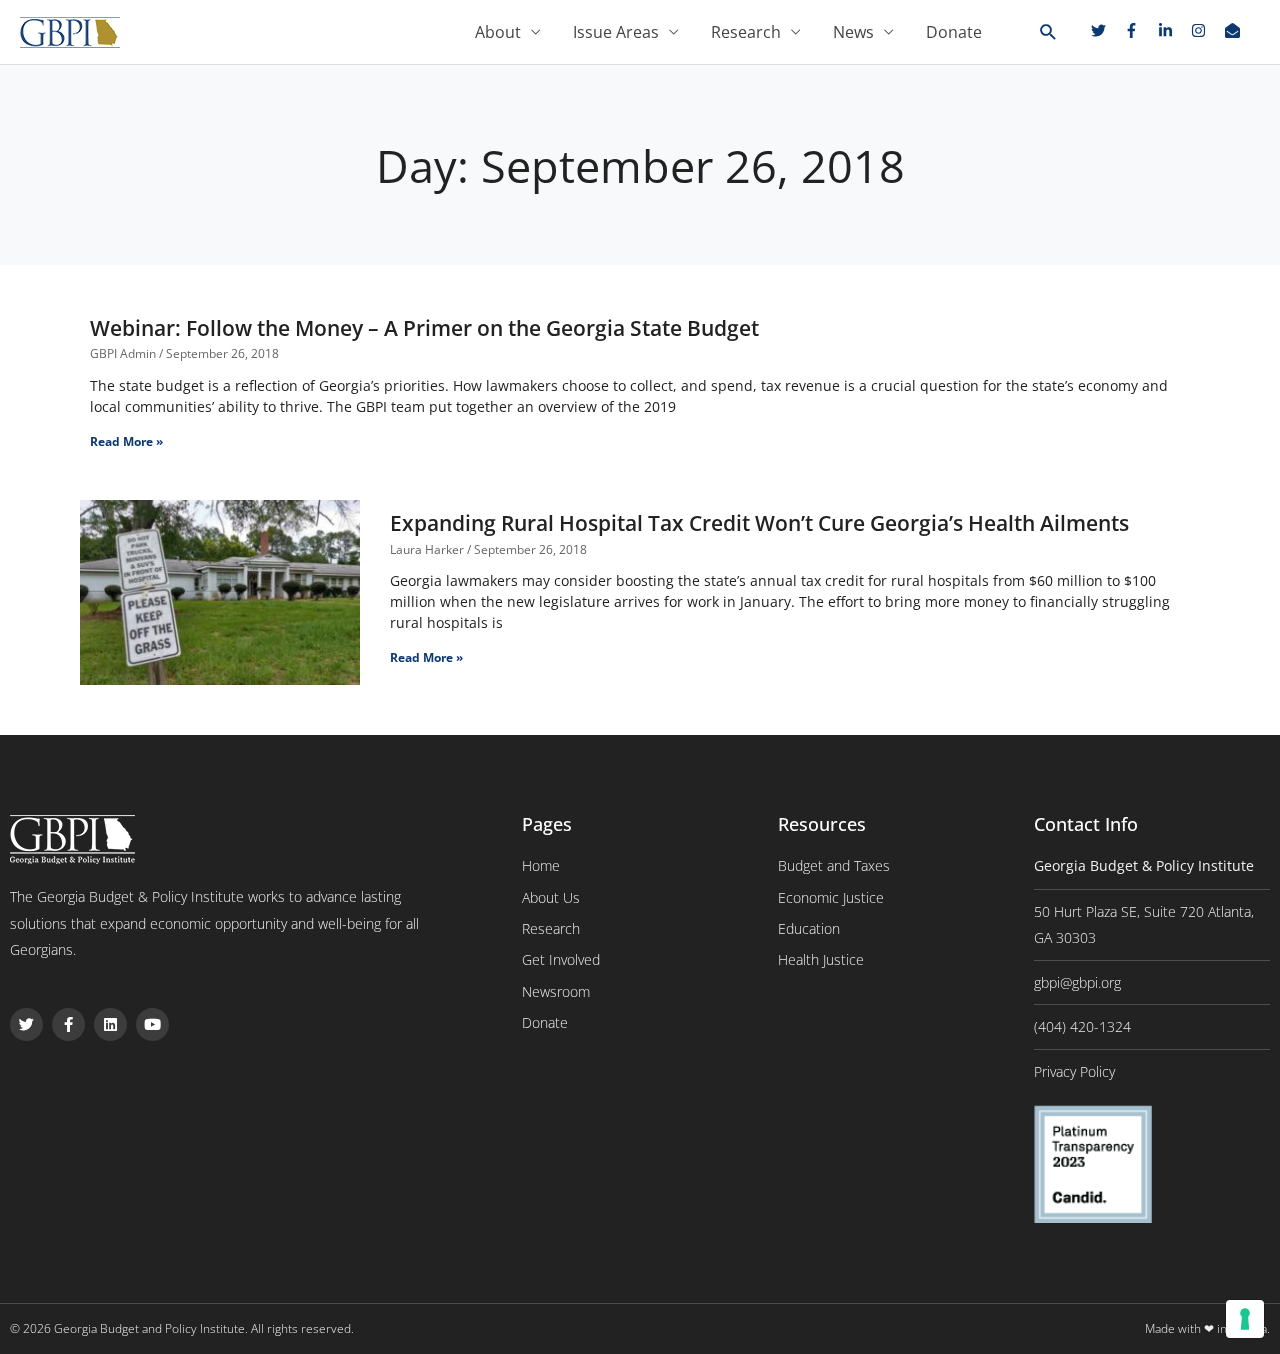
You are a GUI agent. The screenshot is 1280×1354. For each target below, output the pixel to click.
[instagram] (1206, 30)
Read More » (126, 441)
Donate (954, 32)
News (853, 32)
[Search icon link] (1048, 33)
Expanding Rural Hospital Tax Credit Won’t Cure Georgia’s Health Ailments (759, 523)
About (498, 32)
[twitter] (1106, 30)
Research (746, 32)
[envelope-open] (1235, 30)
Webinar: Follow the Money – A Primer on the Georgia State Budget (424, 328)
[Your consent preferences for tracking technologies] (1245, 1319)
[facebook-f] (1139, 30)
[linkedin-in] (1173, 30)
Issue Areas (616, 32)
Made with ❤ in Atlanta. (1207, 1328)
